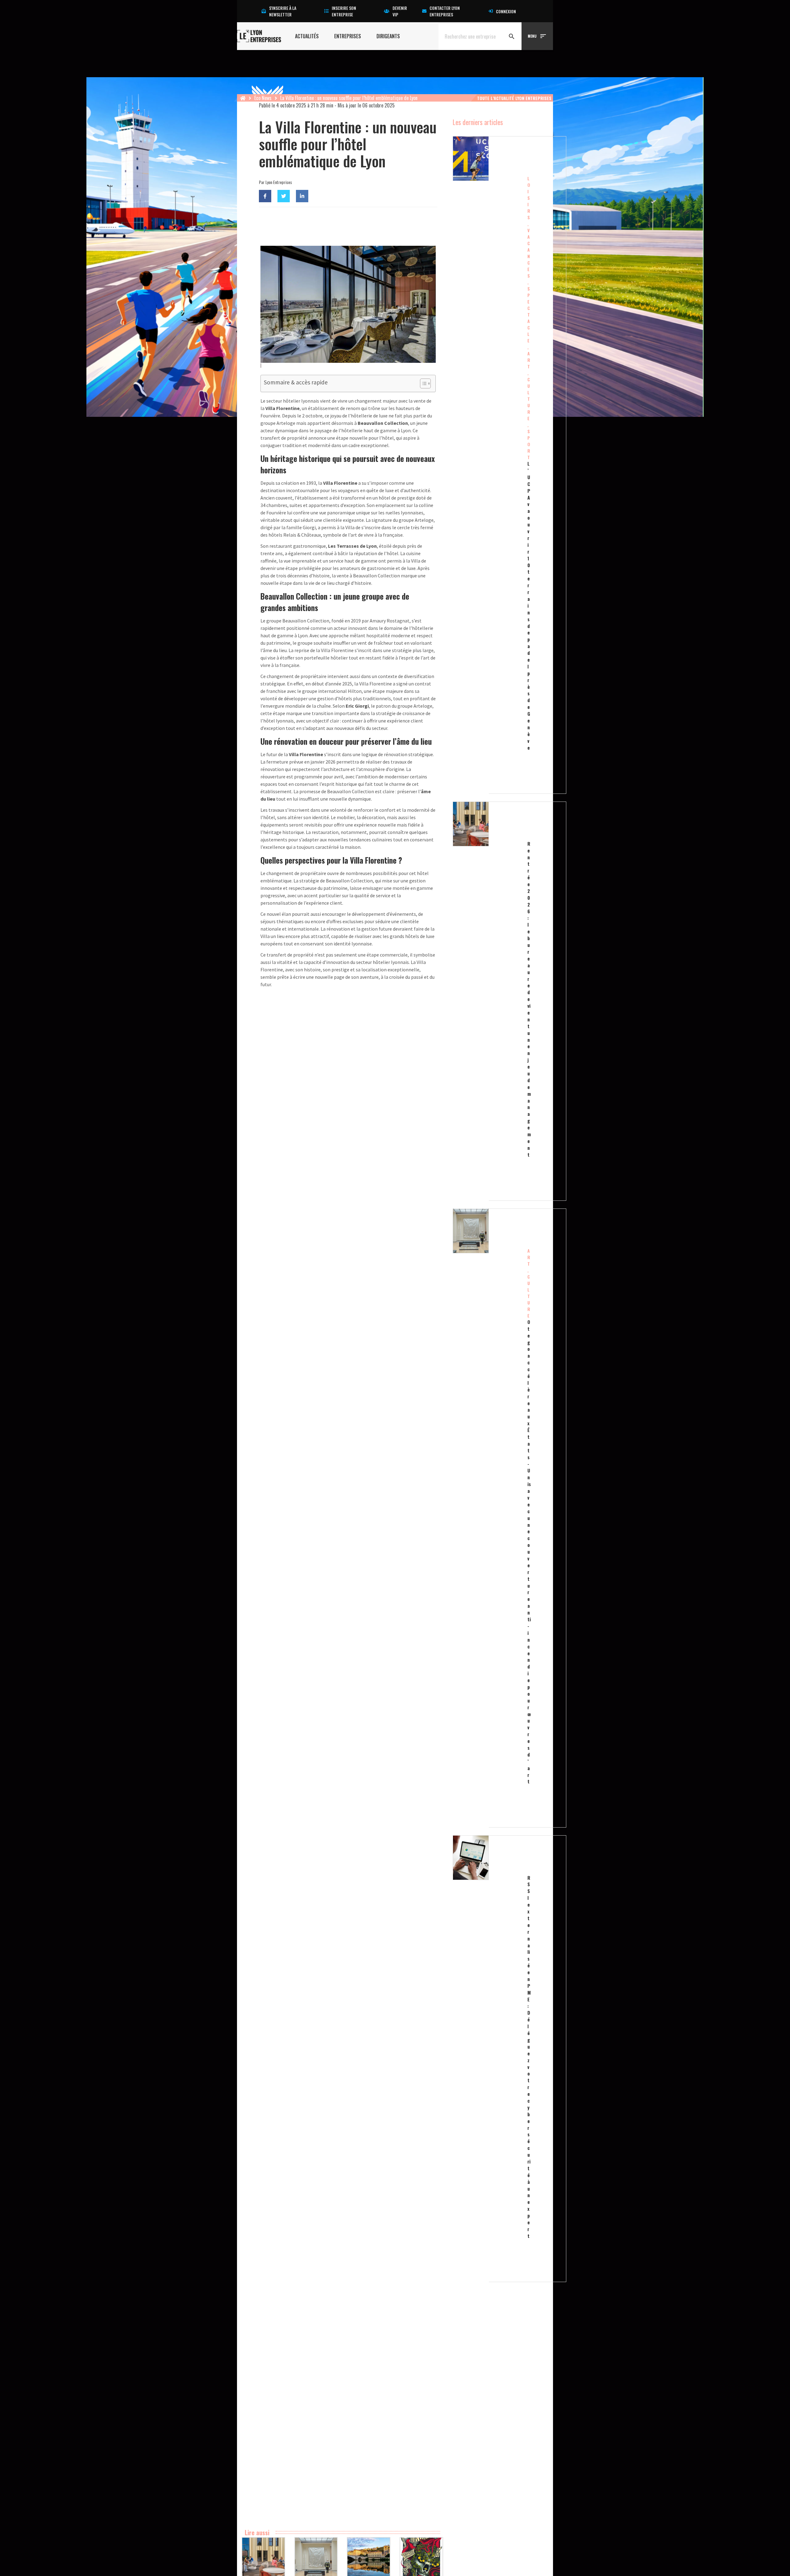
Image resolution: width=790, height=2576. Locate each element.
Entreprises (348, 36)
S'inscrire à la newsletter (283, 11)
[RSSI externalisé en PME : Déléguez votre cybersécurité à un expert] (489, 2059)
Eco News (263, 98)
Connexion (506, 11)
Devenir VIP (400, 11)
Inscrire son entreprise (344, 11)
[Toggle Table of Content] (422, 383)
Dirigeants (388, 36)
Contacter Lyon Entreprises (445, 11)
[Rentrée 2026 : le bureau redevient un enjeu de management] (489, 1001)
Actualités (307, 36)
